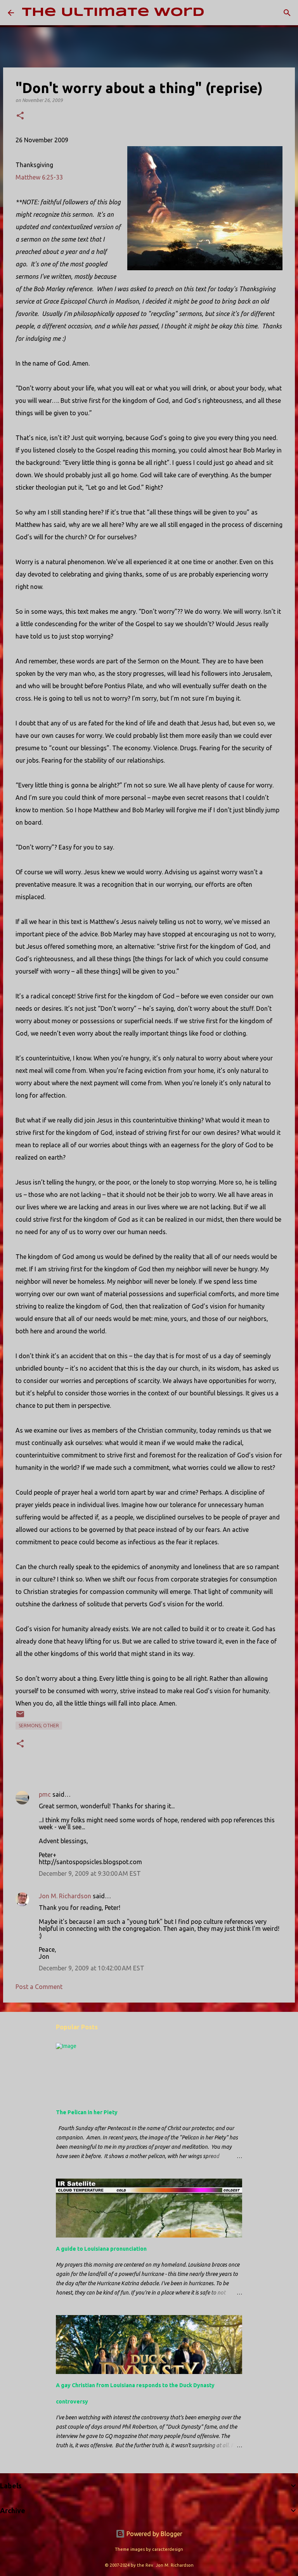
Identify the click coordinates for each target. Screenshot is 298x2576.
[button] (20, 116)
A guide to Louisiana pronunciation (101, 2249)
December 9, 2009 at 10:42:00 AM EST (92, 1968)
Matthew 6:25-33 (39, 177)
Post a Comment (39, 1987)
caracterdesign (168, 2549)
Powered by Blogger (154, 2534)
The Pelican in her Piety (87, 2112)
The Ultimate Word (113, 13)
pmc (45, 1794)
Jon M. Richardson (65, 1896)
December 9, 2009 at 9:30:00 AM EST (90, 1873)
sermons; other (39, 1726)
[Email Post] (20, 1717)
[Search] (215, 13)
